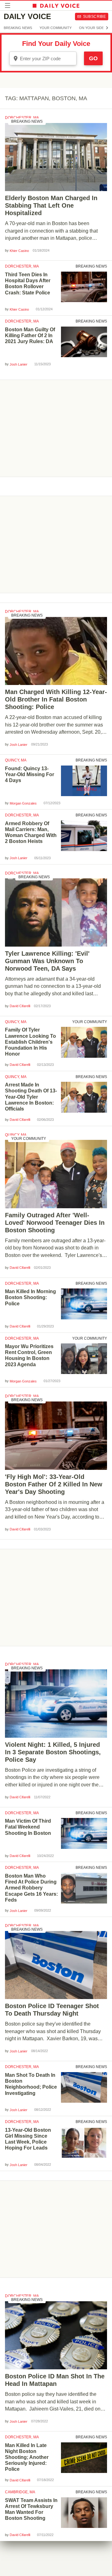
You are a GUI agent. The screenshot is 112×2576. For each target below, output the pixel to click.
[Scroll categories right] (107, 28)
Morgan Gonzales (23, 803)
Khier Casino (19, 251)
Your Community (56, 28)
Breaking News (18, 28)
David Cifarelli (20, 1006)
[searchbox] (47, 59)
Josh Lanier (19, 364)
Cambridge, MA (20, 2492)
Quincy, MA (16, 760)
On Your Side (91, 28)
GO (93, 58)
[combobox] (43, 58)
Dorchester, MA (22, 118)
